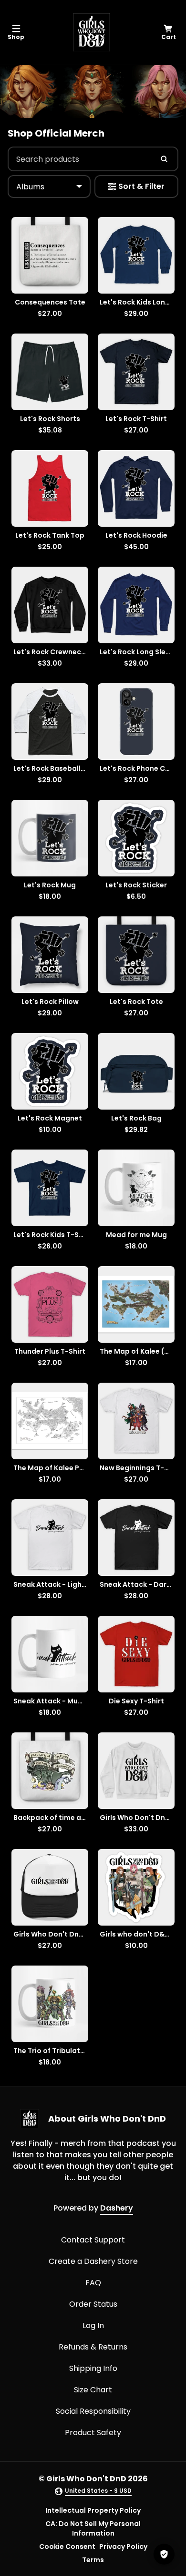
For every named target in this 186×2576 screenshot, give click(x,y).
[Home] (91, 32)
